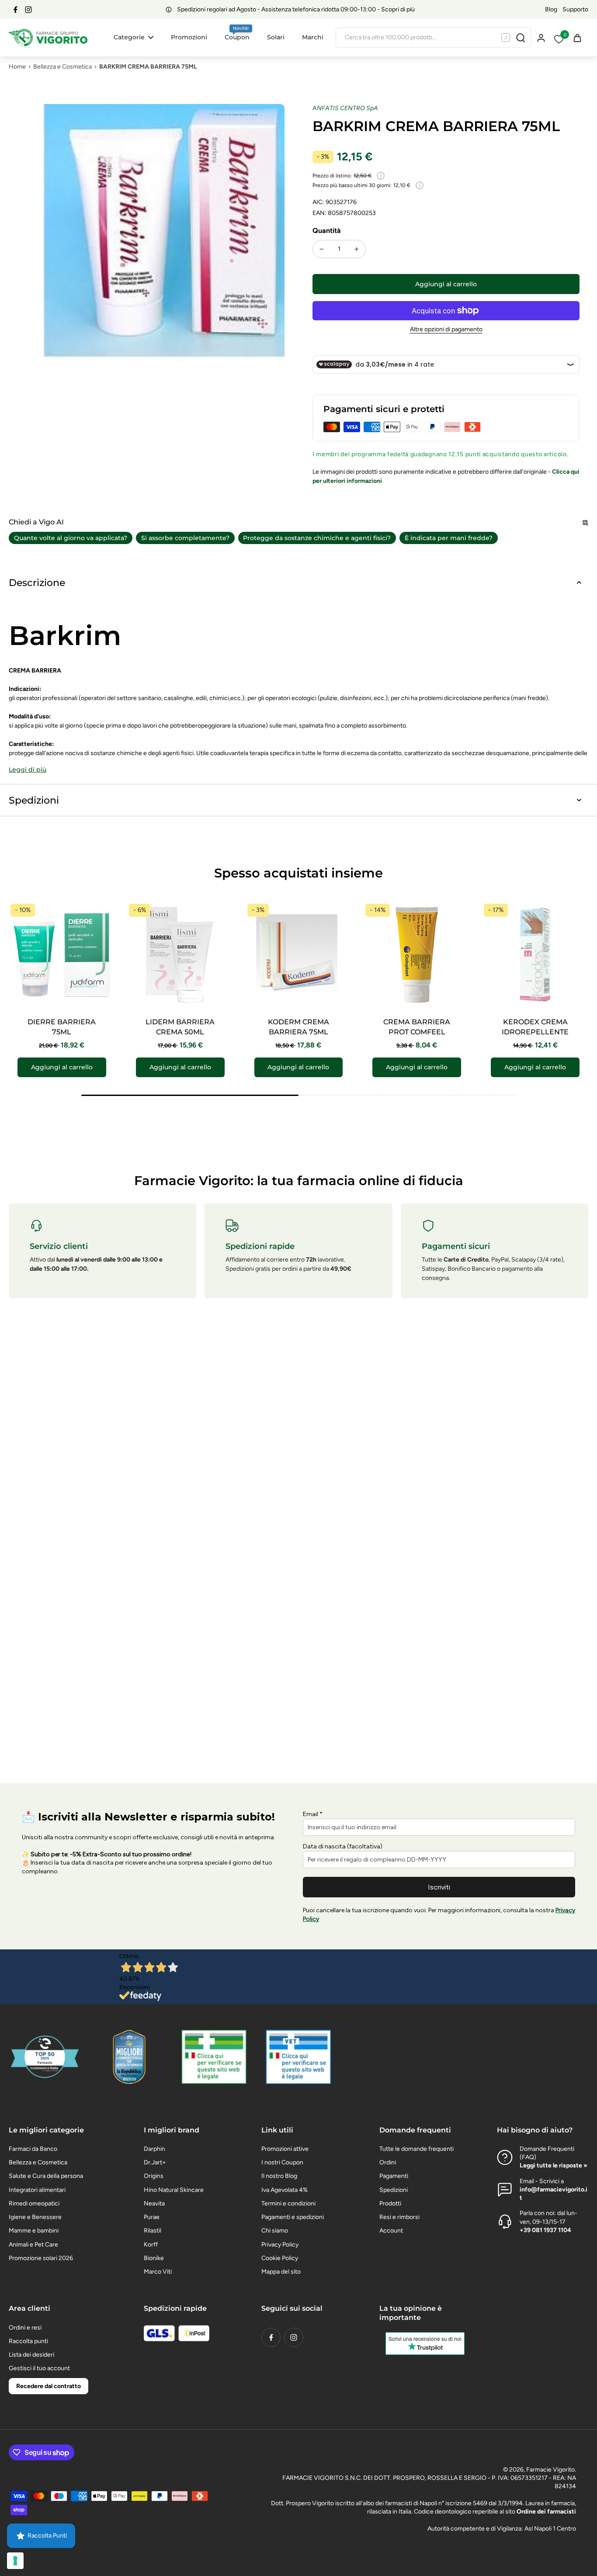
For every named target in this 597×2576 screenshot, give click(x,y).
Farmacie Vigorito (550, 2470)
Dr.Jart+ (155, 2162)
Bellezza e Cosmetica (62, 67)
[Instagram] (28, 10)
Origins (154, 2176)
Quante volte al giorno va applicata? (71, 538)
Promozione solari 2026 (41, 2258)
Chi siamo (275, 2231)
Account (391, 2231)
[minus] (322, 249)
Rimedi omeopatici (34, 2203)
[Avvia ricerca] (521, 38)
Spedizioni (394, 2190)
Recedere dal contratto (49, 2386)
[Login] (541, 37)
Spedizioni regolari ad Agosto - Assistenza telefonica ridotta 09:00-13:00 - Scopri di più (296, 9)
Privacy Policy (280, 2245)
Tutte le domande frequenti (417, 2149)
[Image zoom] (147, 242)
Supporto (575, 9)
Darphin (154, 2149)
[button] (446, 284)
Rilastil (153, 2231)
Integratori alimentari (37, 2190)
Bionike (154, 2258)
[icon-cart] (577, 38)
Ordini (388, 2162)
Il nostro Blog (279, 2176)
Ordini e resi (25, 2328)
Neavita (154, 2203)
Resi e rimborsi (399, 2217)
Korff (151, 2245)
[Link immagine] (214, 2057)
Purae (152, 2217)
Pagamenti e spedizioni (293, 2217)
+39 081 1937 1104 (545, 2230)
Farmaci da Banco (33, 2149)
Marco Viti (158, 2272)
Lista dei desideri (31, 2355)
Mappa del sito (281, 2272)
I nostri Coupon (282, 2162)
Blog (551, 9)
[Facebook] (15, 10)
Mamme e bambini (34, 2231)
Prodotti (390, 2203)
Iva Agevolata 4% (285, 2190)
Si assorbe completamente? (185, 538)
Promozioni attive (285, 2149)
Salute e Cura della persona (46, 2176)
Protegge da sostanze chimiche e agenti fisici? (317, 538)
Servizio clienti (59, 1246)
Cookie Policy (280, 2258)
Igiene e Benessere (35, 2217)
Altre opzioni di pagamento (446, 330)
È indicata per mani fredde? (449, 538)
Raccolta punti (28, 2341)
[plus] (357, 249)
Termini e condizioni (288, 2203)
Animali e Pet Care (33, 2245)
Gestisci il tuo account (39, 2368)
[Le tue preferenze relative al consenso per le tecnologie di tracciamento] (15, 2561)
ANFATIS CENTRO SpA (345, 108)
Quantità (327, 231)
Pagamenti (394, 2176)
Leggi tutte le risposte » (554, 2165)
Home (17, 67)
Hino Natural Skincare (174, 2190)
